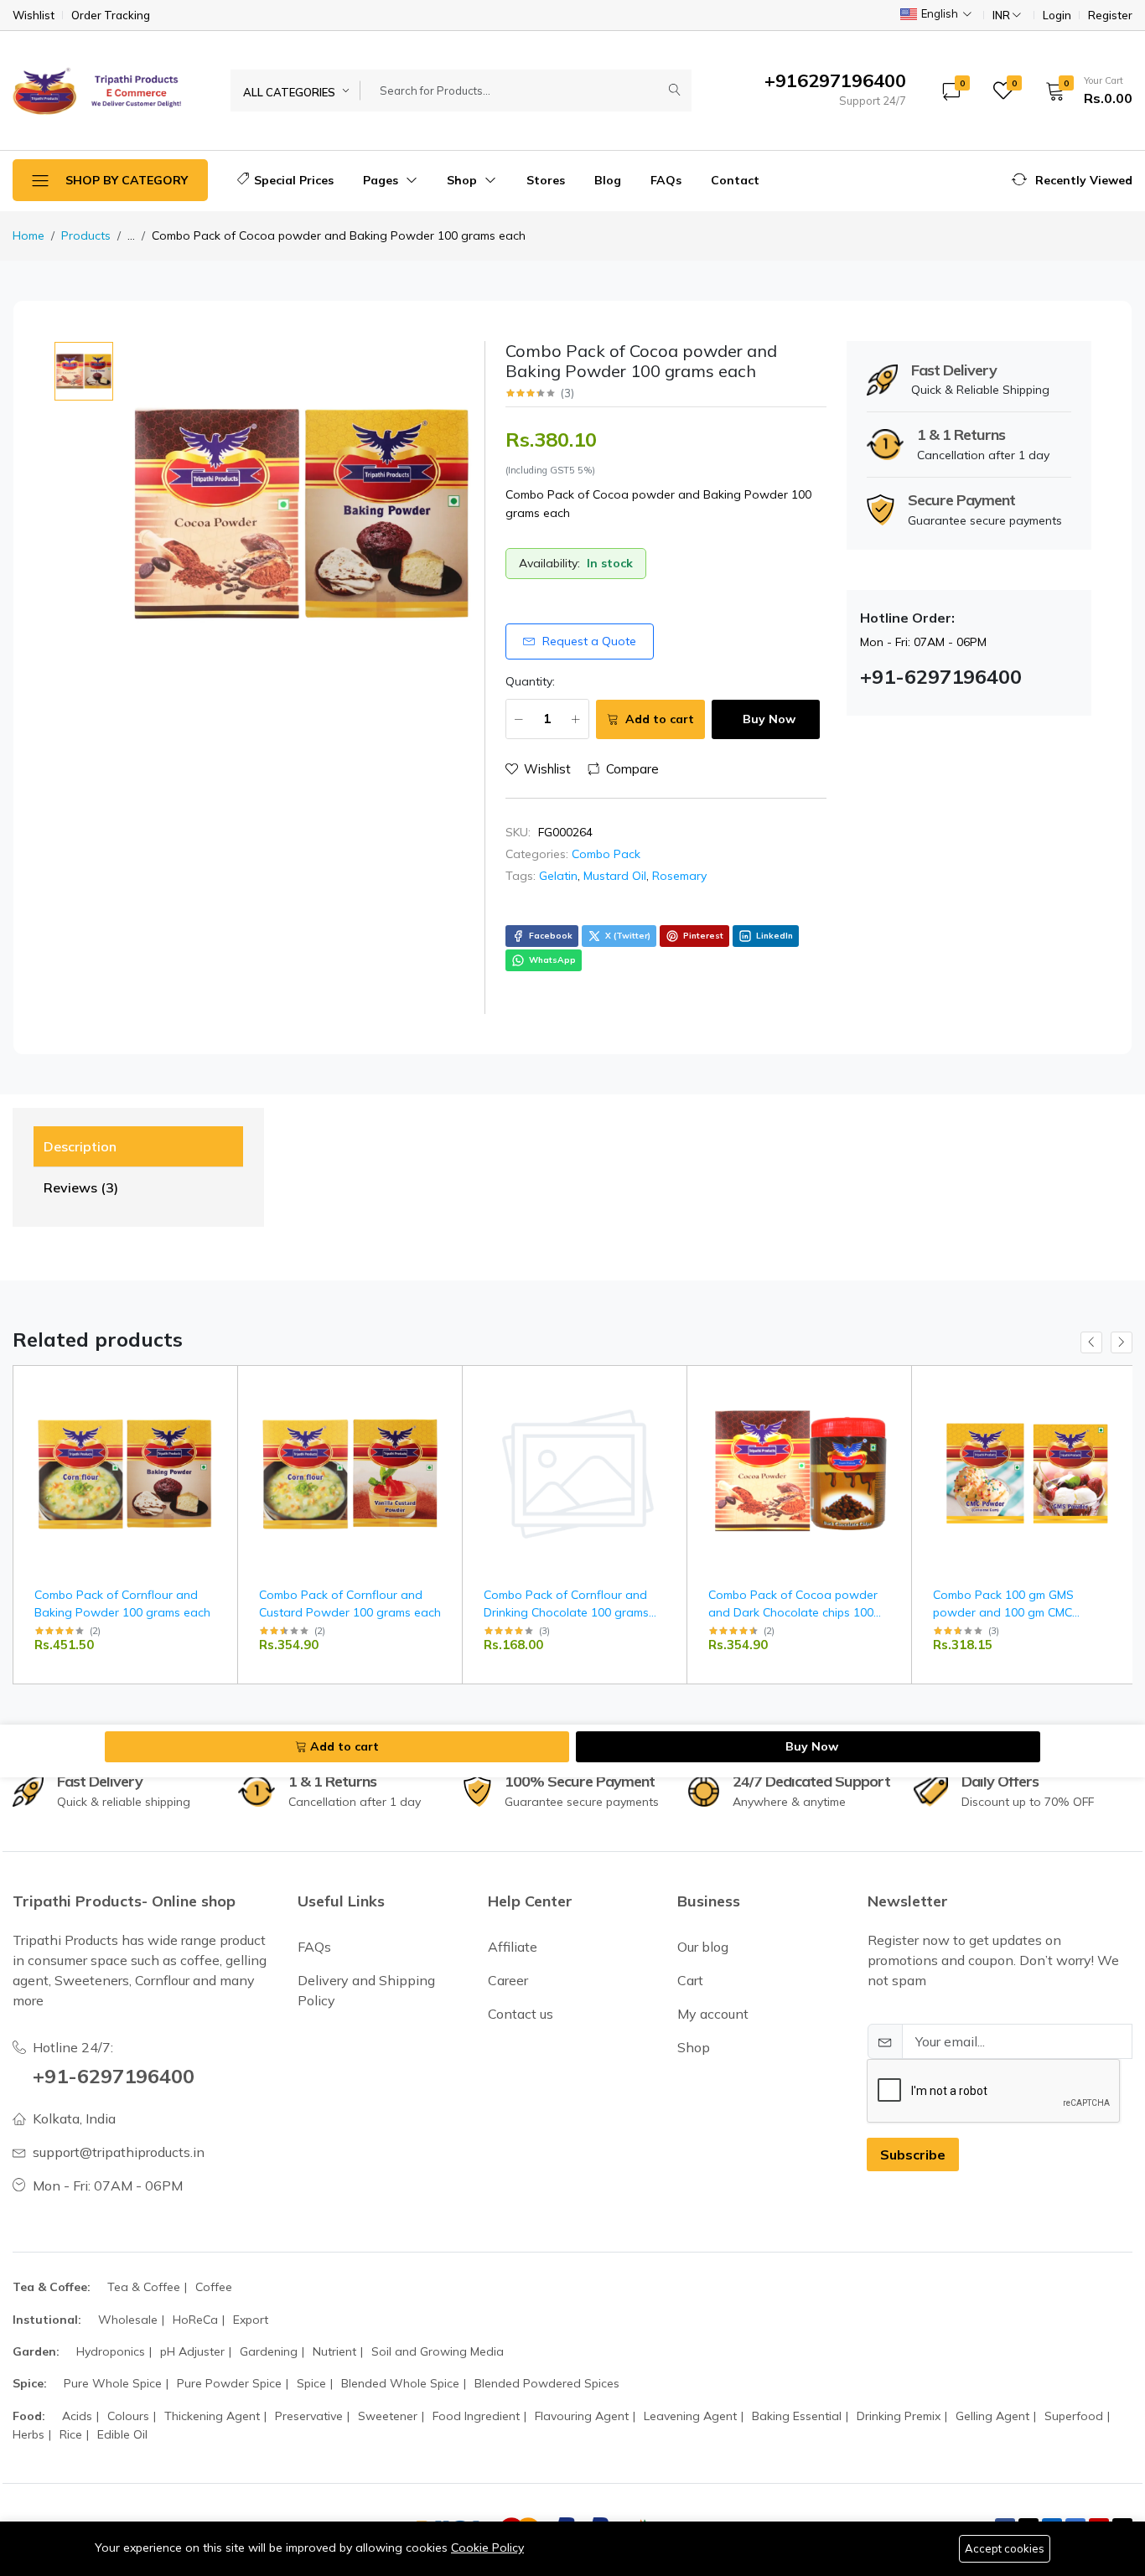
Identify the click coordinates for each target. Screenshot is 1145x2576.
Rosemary (679, 876)
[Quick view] (218, 1389)
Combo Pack (606, 854)
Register (1110, 16)
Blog (608, 180)
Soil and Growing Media (438, 2351)
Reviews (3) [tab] (81, 1187)
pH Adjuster (192, 2351)
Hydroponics (111, 2351)
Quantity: (530, 681)
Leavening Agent (690, 2416)
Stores (546, 180)
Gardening (269, 2351)
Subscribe (913, 2154)
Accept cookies (1005, 2548)
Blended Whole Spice (400, 2383)
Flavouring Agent (582, 2416)
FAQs (666, 180)
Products (86, 235)
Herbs (28, 2434)
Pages (382, 180)
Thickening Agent (212, 2416)
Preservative (309, 2416)
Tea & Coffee (144, 2287)
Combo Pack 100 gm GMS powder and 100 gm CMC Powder (1003, 1612)
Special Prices (294, 180)
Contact (735, 180)
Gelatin (558, 876)
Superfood (1074, 2416)
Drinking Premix (899, 2416)
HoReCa (195, 2320)
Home (28, 235)
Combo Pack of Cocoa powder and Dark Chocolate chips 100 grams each (793, 1612)
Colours (128, 2416)
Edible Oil (122, 2434)
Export (251, 2320)
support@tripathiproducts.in (119, 2152)
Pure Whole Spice (113, 2383)
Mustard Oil (615, 876)
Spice (311, 2383)
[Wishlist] (218, 1410)
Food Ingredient (476, 2416)
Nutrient (334, 2351)
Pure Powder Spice (229, 2383)
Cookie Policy (487, 2548)
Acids (77, 2416)
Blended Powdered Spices (547, 2383)
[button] (1083, 91)
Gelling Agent (992, 2416)
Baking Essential (797, 2416)
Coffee (214, 2287)
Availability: (549, 563)
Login (1057, 16)
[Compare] (218, 1431)
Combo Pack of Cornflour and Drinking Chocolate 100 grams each (566, 1612)
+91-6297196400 (114, 2076)
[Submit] (675, 91)
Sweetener (388, 2416)
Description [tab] (80, 1146)
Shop (464, 180)
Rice (71, 2434)
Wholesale (128, 2320)
